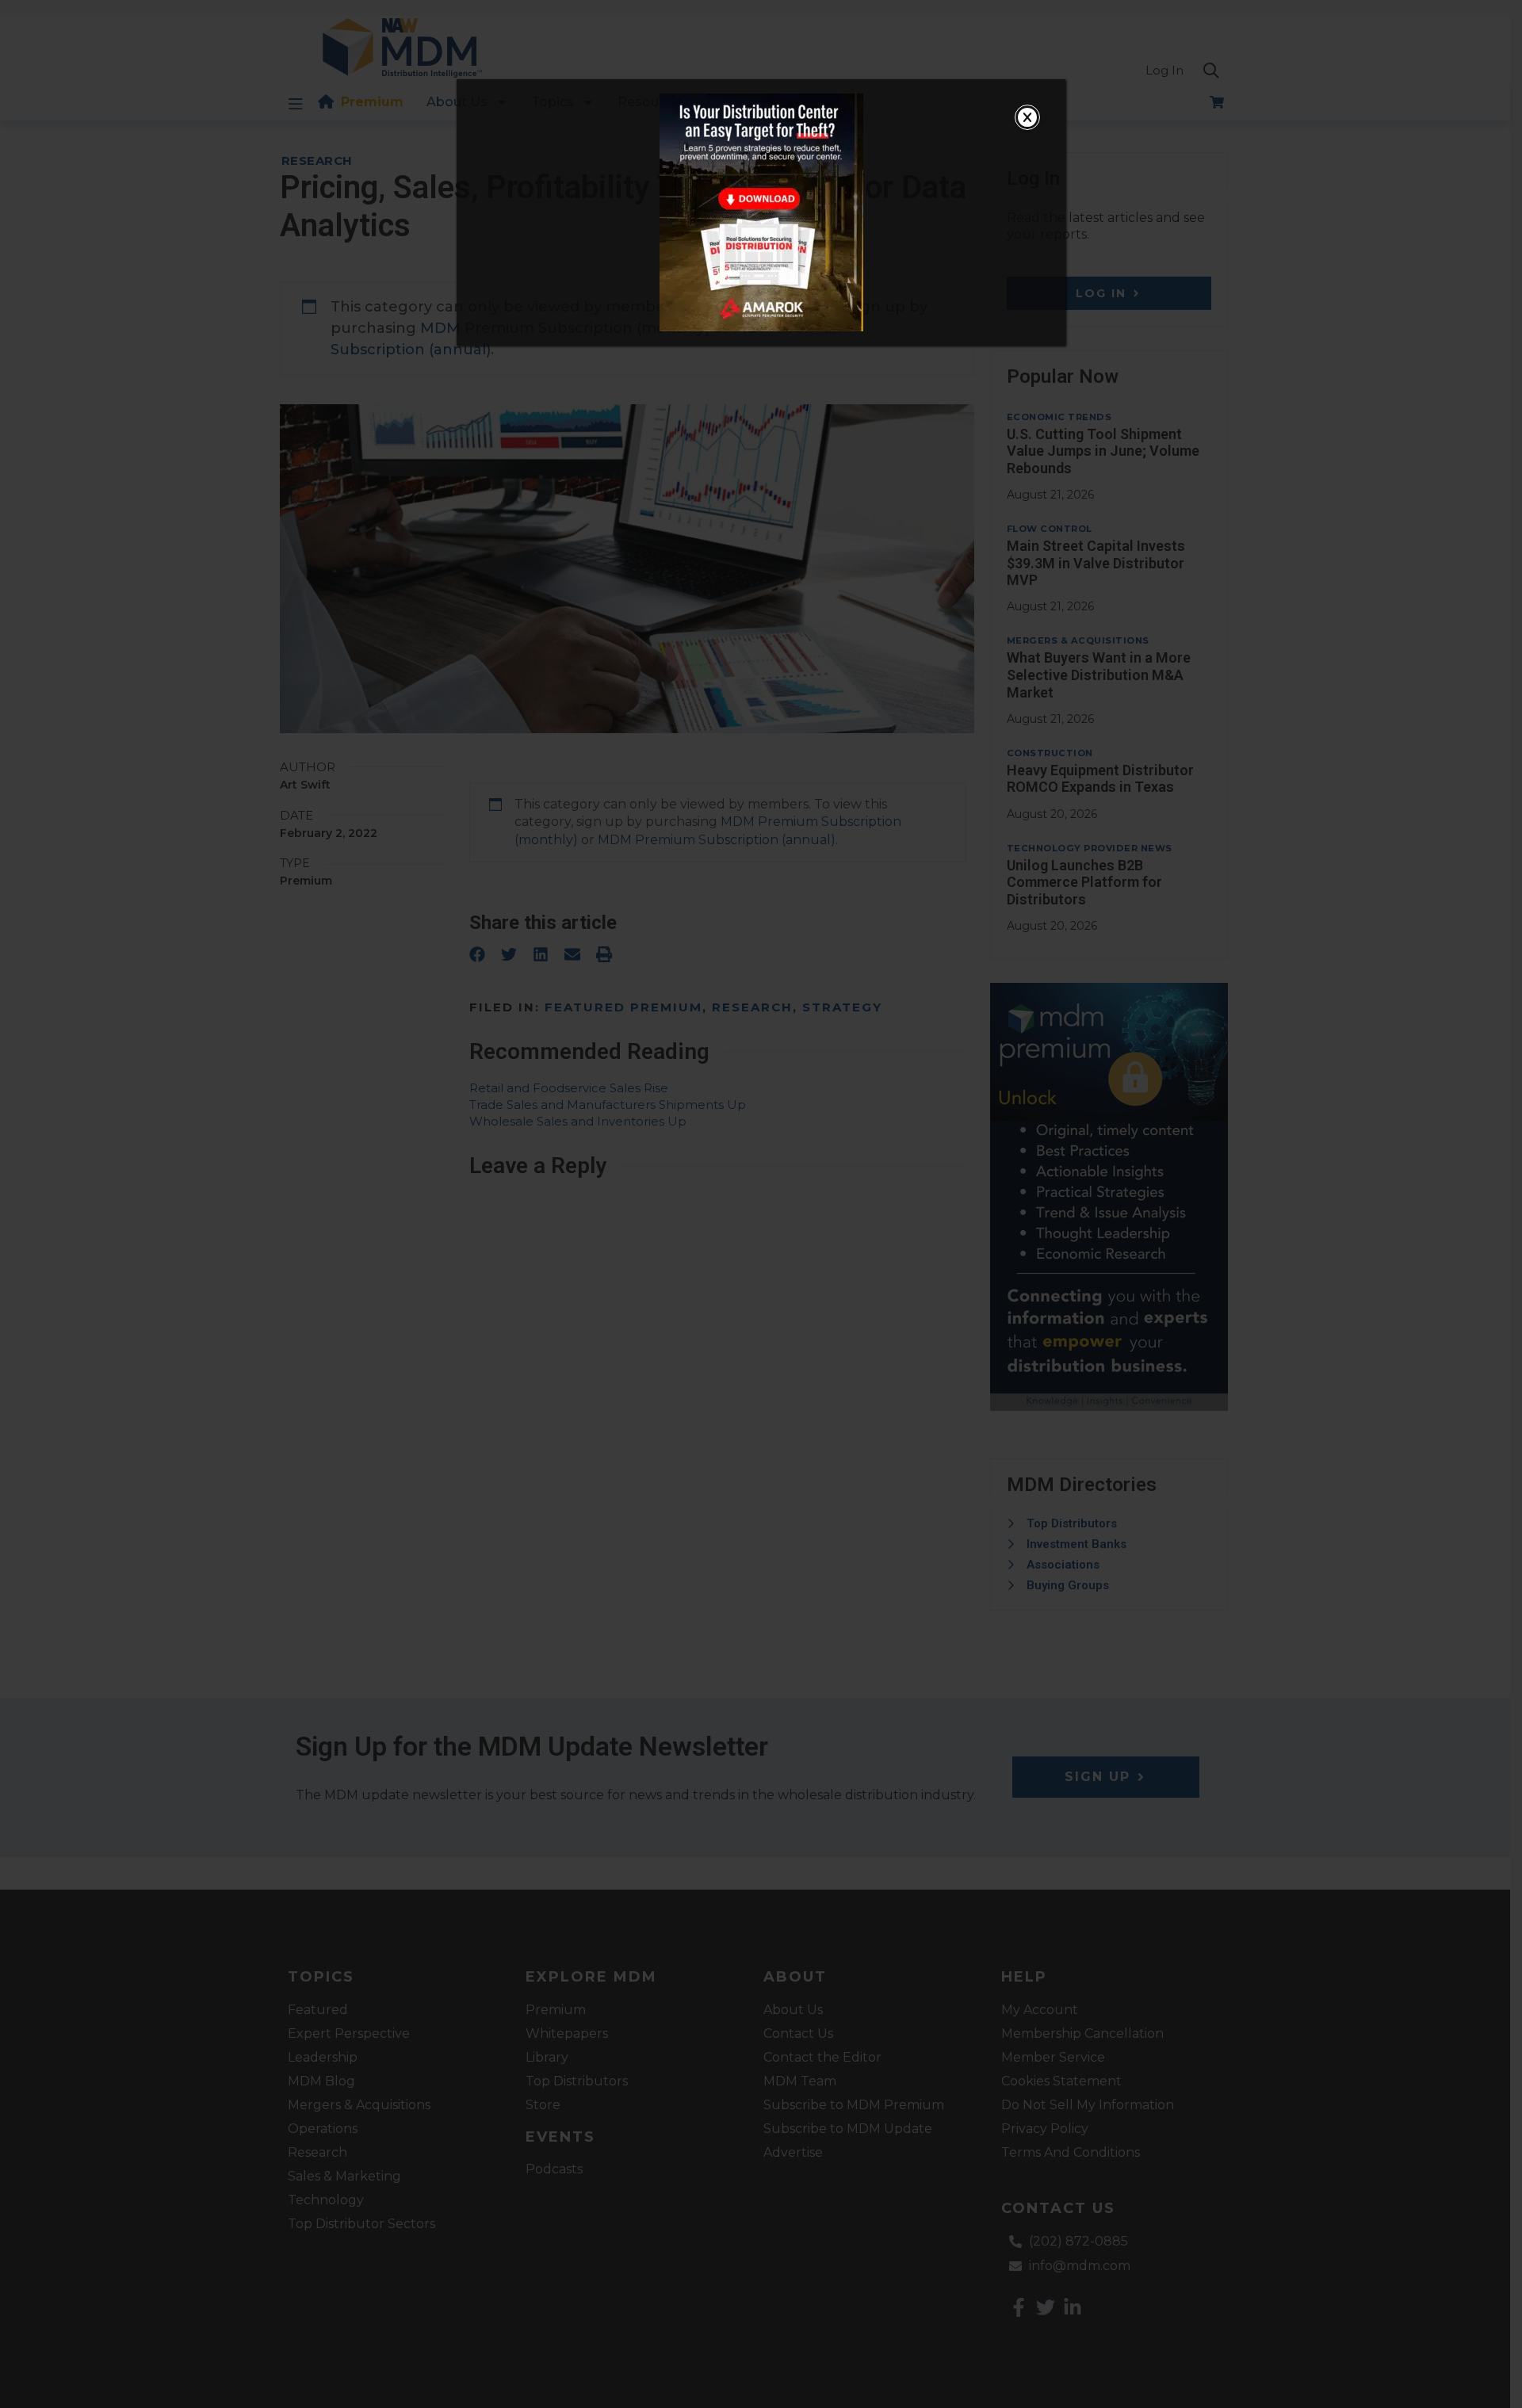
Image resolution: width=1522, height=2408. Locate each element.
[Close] (1027, 117)
